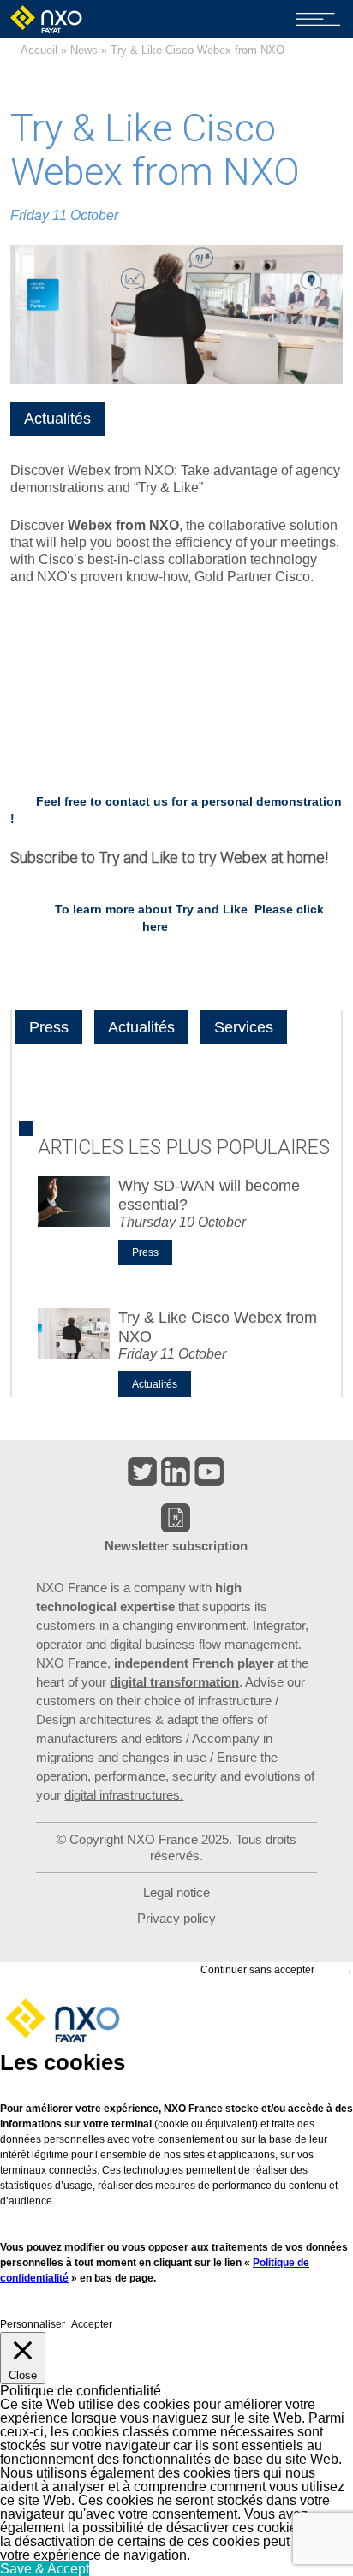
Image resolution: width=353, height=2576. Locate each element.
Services (244, 1027)
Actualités (57, 419)
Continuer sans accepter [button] (257, 1970)
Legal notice (176, 1892)
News (84, 50)
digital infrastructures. (124, 1795)
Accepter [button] (92, 2324)
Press (49, 1027)
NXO (48, 19)
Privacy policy (176, 1918)
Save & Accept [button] (45, 2569)
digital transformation (174, 1682)
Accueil (39, 50)
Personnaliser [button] (33, 2324)
